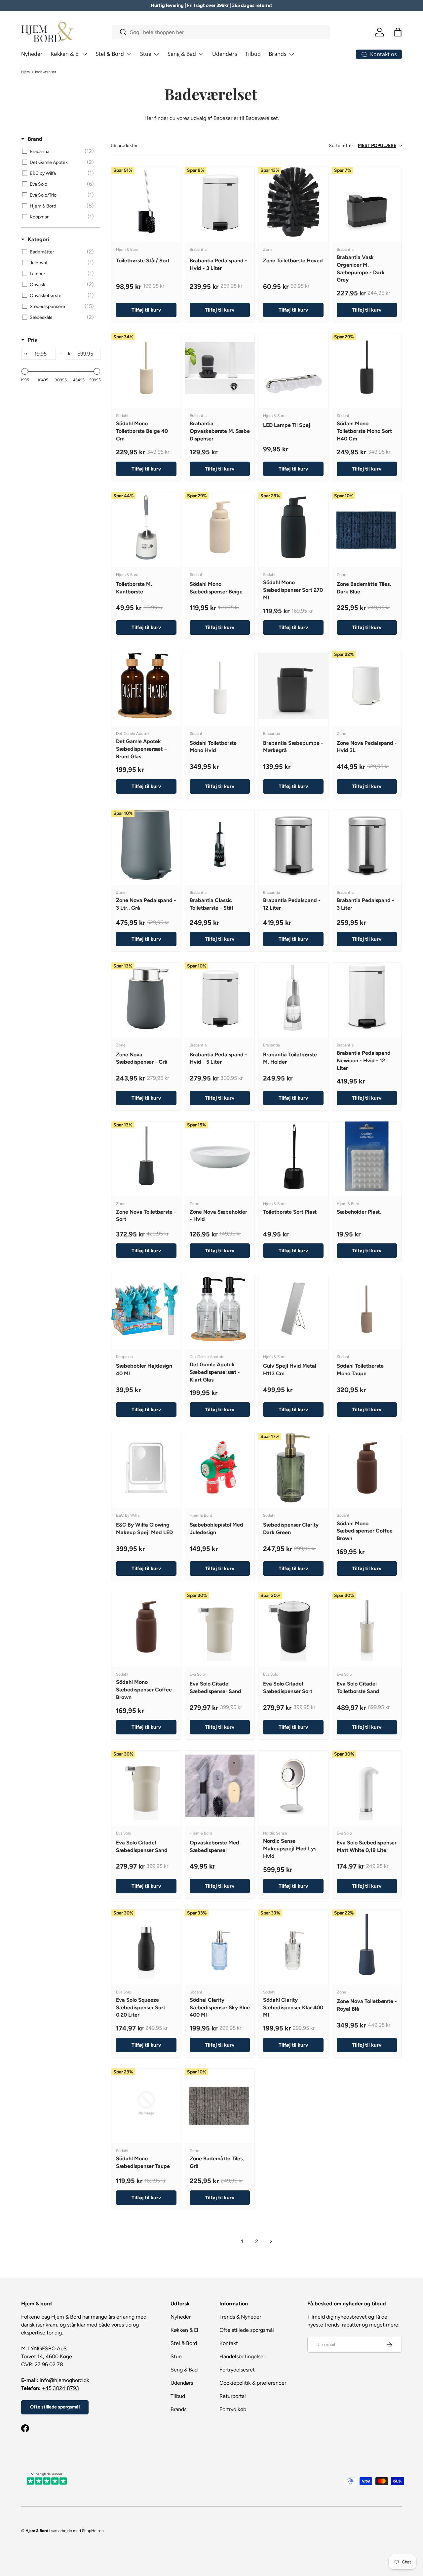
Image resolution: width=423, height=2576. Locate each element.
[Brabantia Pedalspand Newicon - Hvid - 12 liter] (367, 997)
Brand (35, 139)
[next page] (271, 2241)
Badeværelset (46, 72)
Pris (32, 340)
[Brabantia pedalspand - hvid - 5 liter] (220, 997)
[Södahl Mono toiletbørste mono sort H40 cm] (367, 368)
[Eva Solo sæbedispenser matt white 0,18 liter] (367, 1785)
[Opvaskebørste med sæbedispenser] (220, 1785)
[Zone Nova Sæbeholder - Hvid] (220, 1156)
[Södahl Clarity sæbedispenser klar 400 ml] (293, 1944)
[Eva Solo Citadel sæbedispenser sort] (293, 1627)
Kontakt (229, 2343)
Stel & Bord (110, 54)
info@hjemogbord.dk (64, 2380)
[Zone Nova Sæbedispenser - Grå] (146, 997)
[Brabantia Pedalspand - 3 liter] (367, 845)
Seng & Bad (182, 54)
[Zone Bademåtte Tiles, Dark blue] (367, 527)
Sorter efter (363, 146)
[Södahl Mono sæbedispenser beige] (220, 527)
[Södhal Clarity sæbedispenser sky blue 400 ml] (220, 1944)
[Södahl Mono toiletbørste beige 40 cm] (146, 368)
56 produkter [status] (124, 146)
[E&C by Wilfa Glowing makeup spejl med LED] (146, 1468)
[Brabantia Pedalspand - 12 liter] (293, 845)
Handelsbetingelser (242, 2356)
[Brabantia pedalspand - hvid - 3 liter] (220, 202)
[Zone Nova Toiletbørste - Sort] (146, 1156)
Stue (146, 54)
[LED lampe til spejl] (293, 368)
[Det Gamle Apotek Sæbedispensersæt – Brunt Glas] (146, 686)
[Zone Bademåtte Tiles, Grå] (220, 2103)
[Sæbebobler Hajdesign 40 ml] (146, 1309)
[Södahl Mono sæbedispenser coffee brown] (367, 1468)
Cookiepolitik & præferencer (253, 2383)
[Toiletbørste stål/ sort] (146, 202)
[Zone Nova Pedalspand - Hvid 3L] (367, 686)
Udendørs (225, 54)
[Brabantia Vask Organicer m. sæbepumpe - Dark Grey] (367, 202)
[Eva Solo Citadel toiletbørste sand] (367, 1627)
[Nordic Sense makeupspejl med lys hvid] (293, 1785)
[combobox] (221, 32)
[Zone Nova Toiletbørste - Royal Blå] (367, 1944)
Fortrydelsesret (237, 2370)
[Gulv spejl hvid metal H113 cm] (293, 1309)
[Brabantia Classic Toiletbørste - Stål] (220, 845)
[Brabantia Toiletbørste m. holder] (293, 997)
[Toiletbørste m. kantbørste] (146, 527)
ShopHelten (93, 2531)
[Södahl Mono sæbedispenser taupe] (146, 2103)
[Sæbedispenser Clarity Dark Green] (293, 1468)
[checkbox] (60, 152)
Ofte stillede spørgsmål (55, 2407)
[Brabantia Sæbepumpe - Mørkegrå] (293, 686)
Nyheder (32, 54)
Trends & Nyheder (240, 2317)
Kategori (38, 239)
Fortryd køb (233, 2409)
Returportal (233, 2396)
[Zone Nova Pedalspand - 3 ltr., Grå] (146, 845)
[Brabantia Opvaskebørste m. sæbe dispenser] (220, 368)
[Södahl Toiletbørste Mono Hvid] (220, 686)
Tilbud (253, 54)
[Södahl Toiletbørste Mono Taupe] (367, 1309)
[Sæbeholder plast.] (367, 1156)
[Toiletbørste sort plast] (293, 1156)
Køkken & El (65, 54)
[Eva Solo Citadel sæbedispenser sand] (220, 1627)
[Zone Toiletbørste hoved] (293, 202)
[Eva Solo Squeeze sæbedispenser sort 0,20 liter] (146, 1944)
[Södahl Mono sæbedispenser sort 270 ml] (293, 527)
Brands (278, 54)
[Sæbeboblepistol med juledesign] (220, 1468)
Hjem (25, 72)
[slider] (25, 371)
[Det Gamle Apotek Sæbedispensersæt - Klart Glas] (220, 1309)
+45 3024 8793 (60, 2388)
